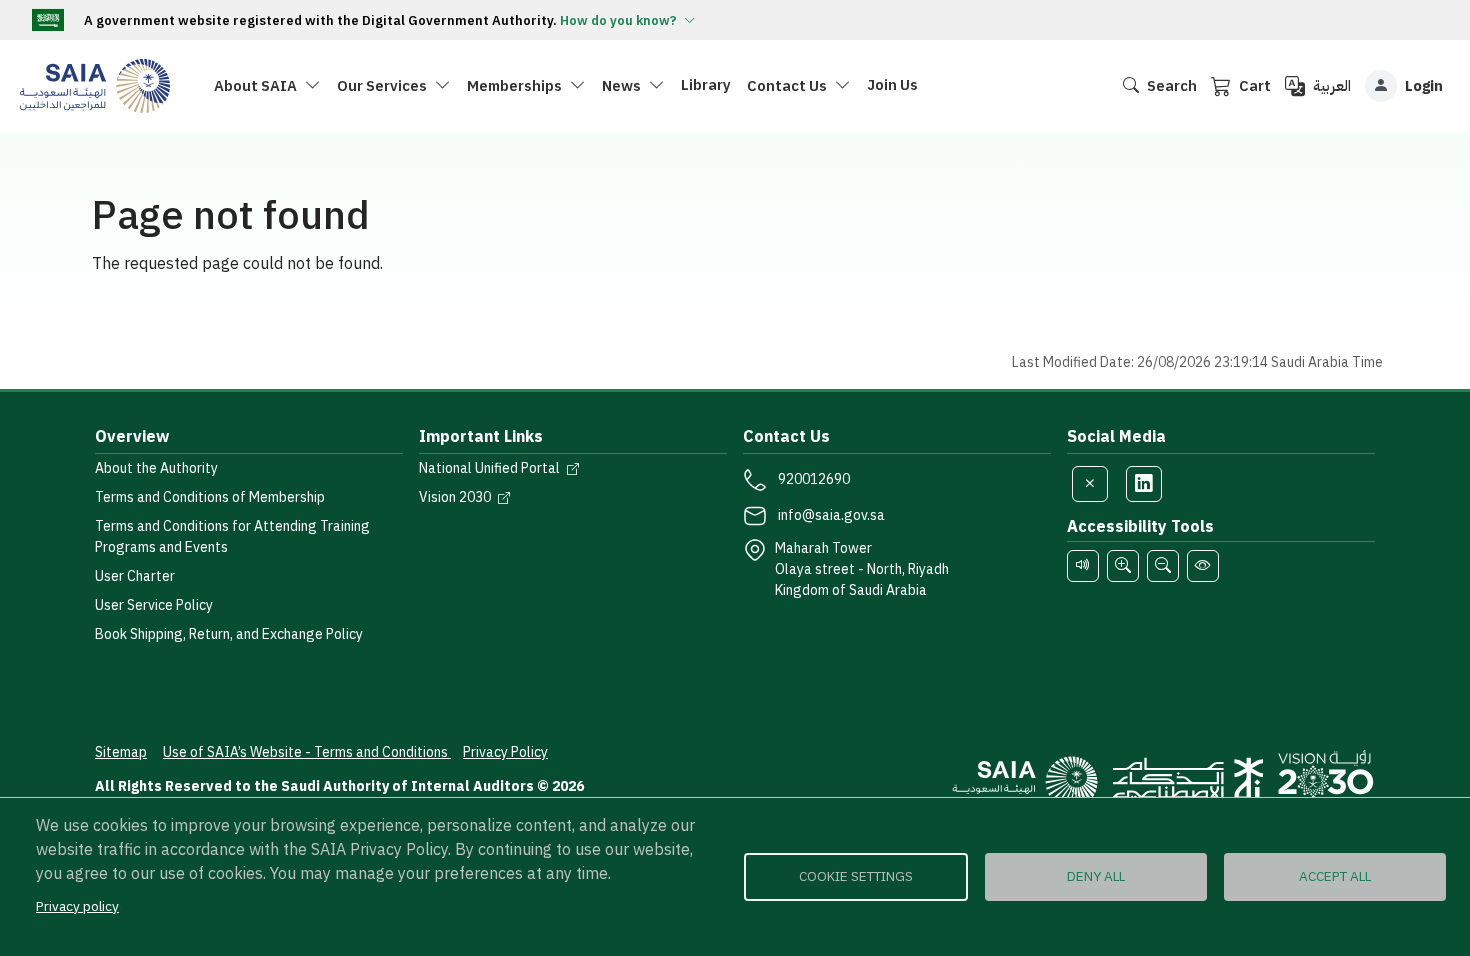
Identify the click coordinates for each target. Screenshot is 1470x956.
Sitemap (121, 752)
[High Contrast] (1203, 566)
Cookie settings (856, 876)
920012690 (814, 479)
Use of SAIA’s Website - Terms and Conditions (307, 752)
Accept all (1335, 876)
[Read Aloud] (1083, 566)
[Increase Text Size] (1123, 566)
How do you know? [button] (620, 20)
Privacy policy (77, 906)
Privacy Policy (505, 752)
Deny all (1096, 876)
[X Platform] (1090, 484)
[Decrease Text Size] (1163, 566)
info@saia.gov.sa (831, 515)
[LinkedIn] (1144, 484)
